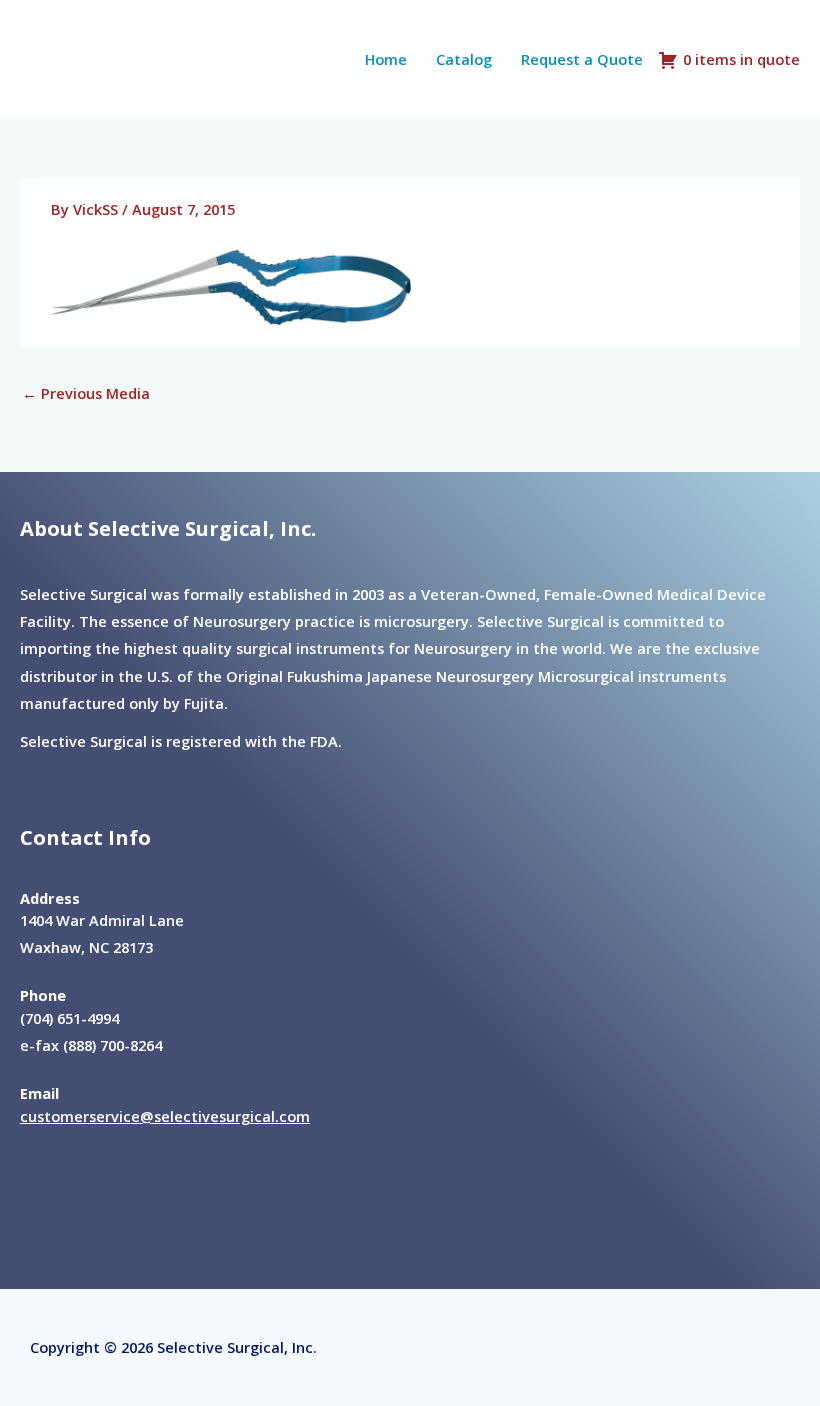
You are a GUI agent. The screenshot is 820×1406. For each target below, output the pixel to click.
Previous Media (86, 393)
